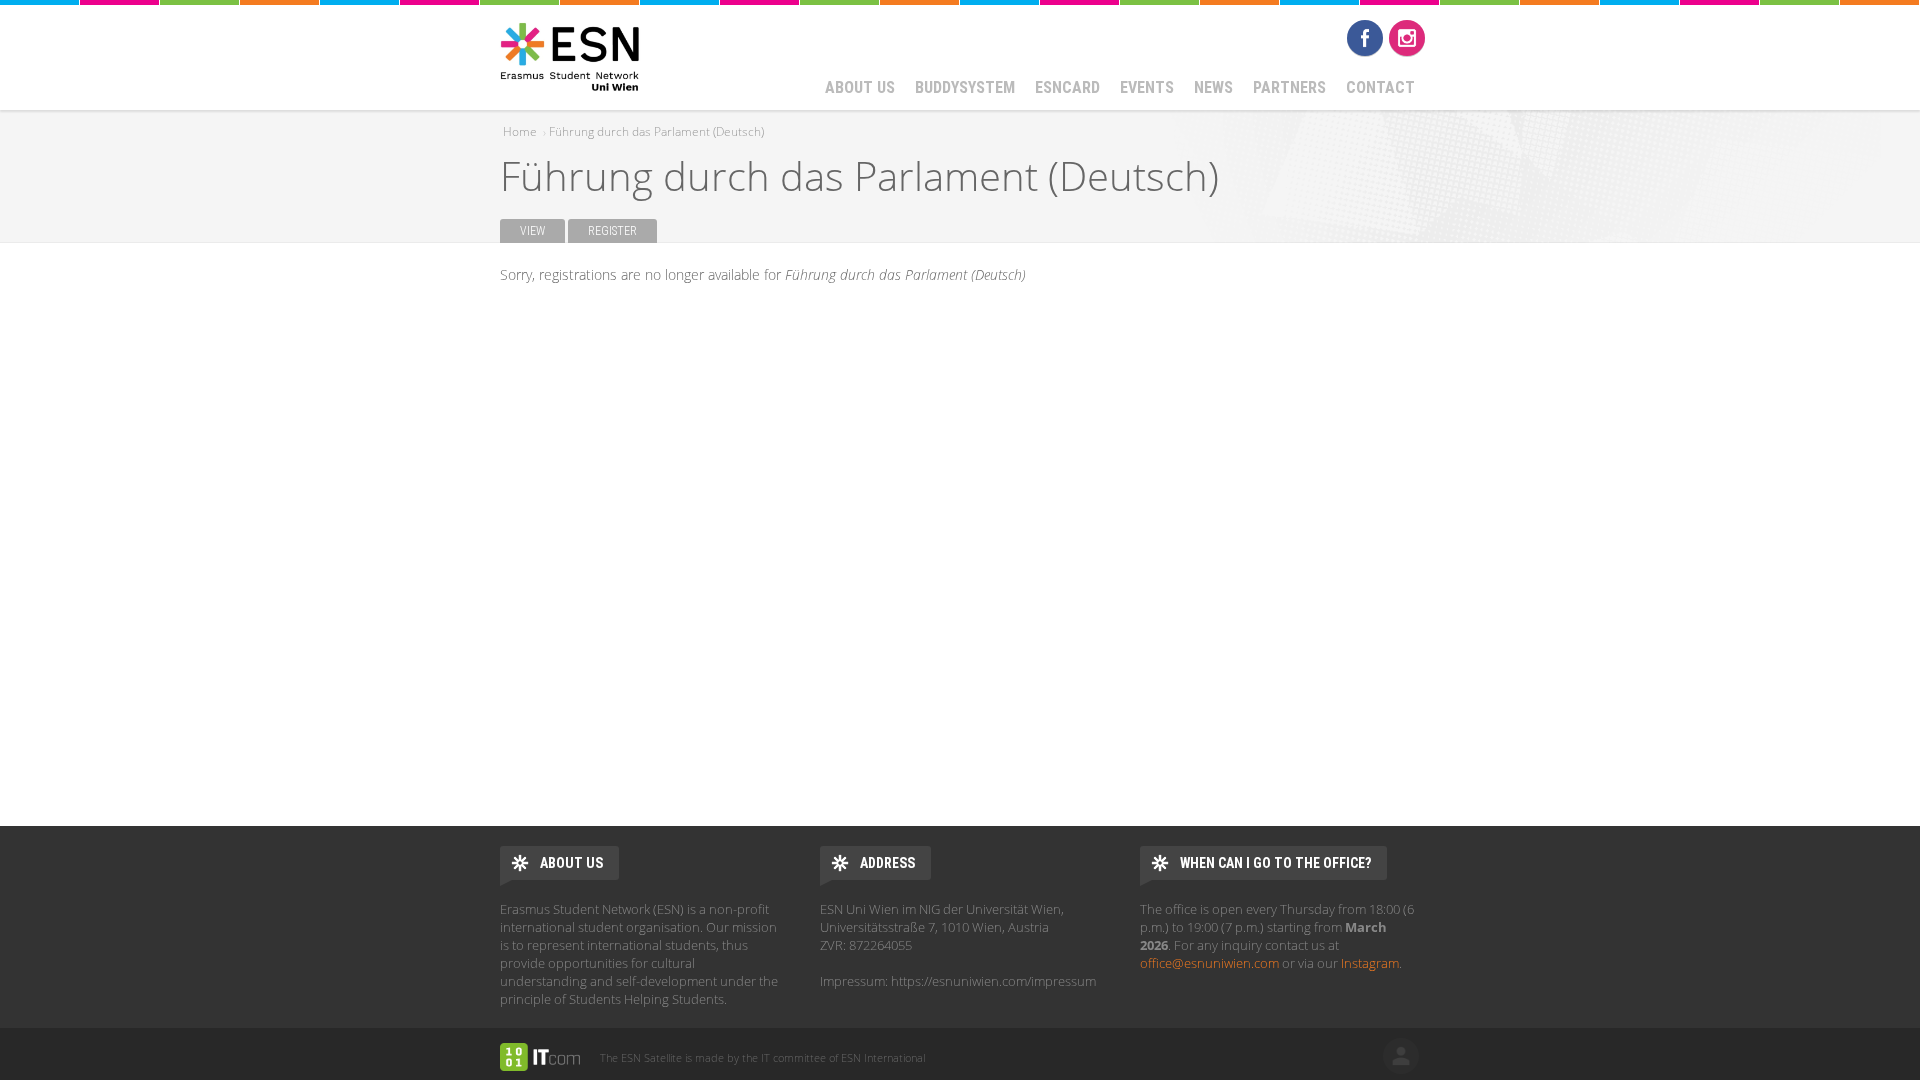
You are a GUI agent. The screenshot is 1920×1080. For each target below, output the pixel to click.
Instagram (1407, 38)
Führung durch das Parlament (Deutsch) (656, 131)
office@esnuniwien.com (1209, 963)
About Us (860, 87)
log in (1401, 1056)
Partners (1289, 87)
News (1213, 87)
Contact (1380, 87)
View (532, 231)
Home (520, 131)
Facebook (1365, 38)
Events (1147, 87)
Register (622, 231)
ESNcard (1067, 87)
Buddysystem (965, 87)
